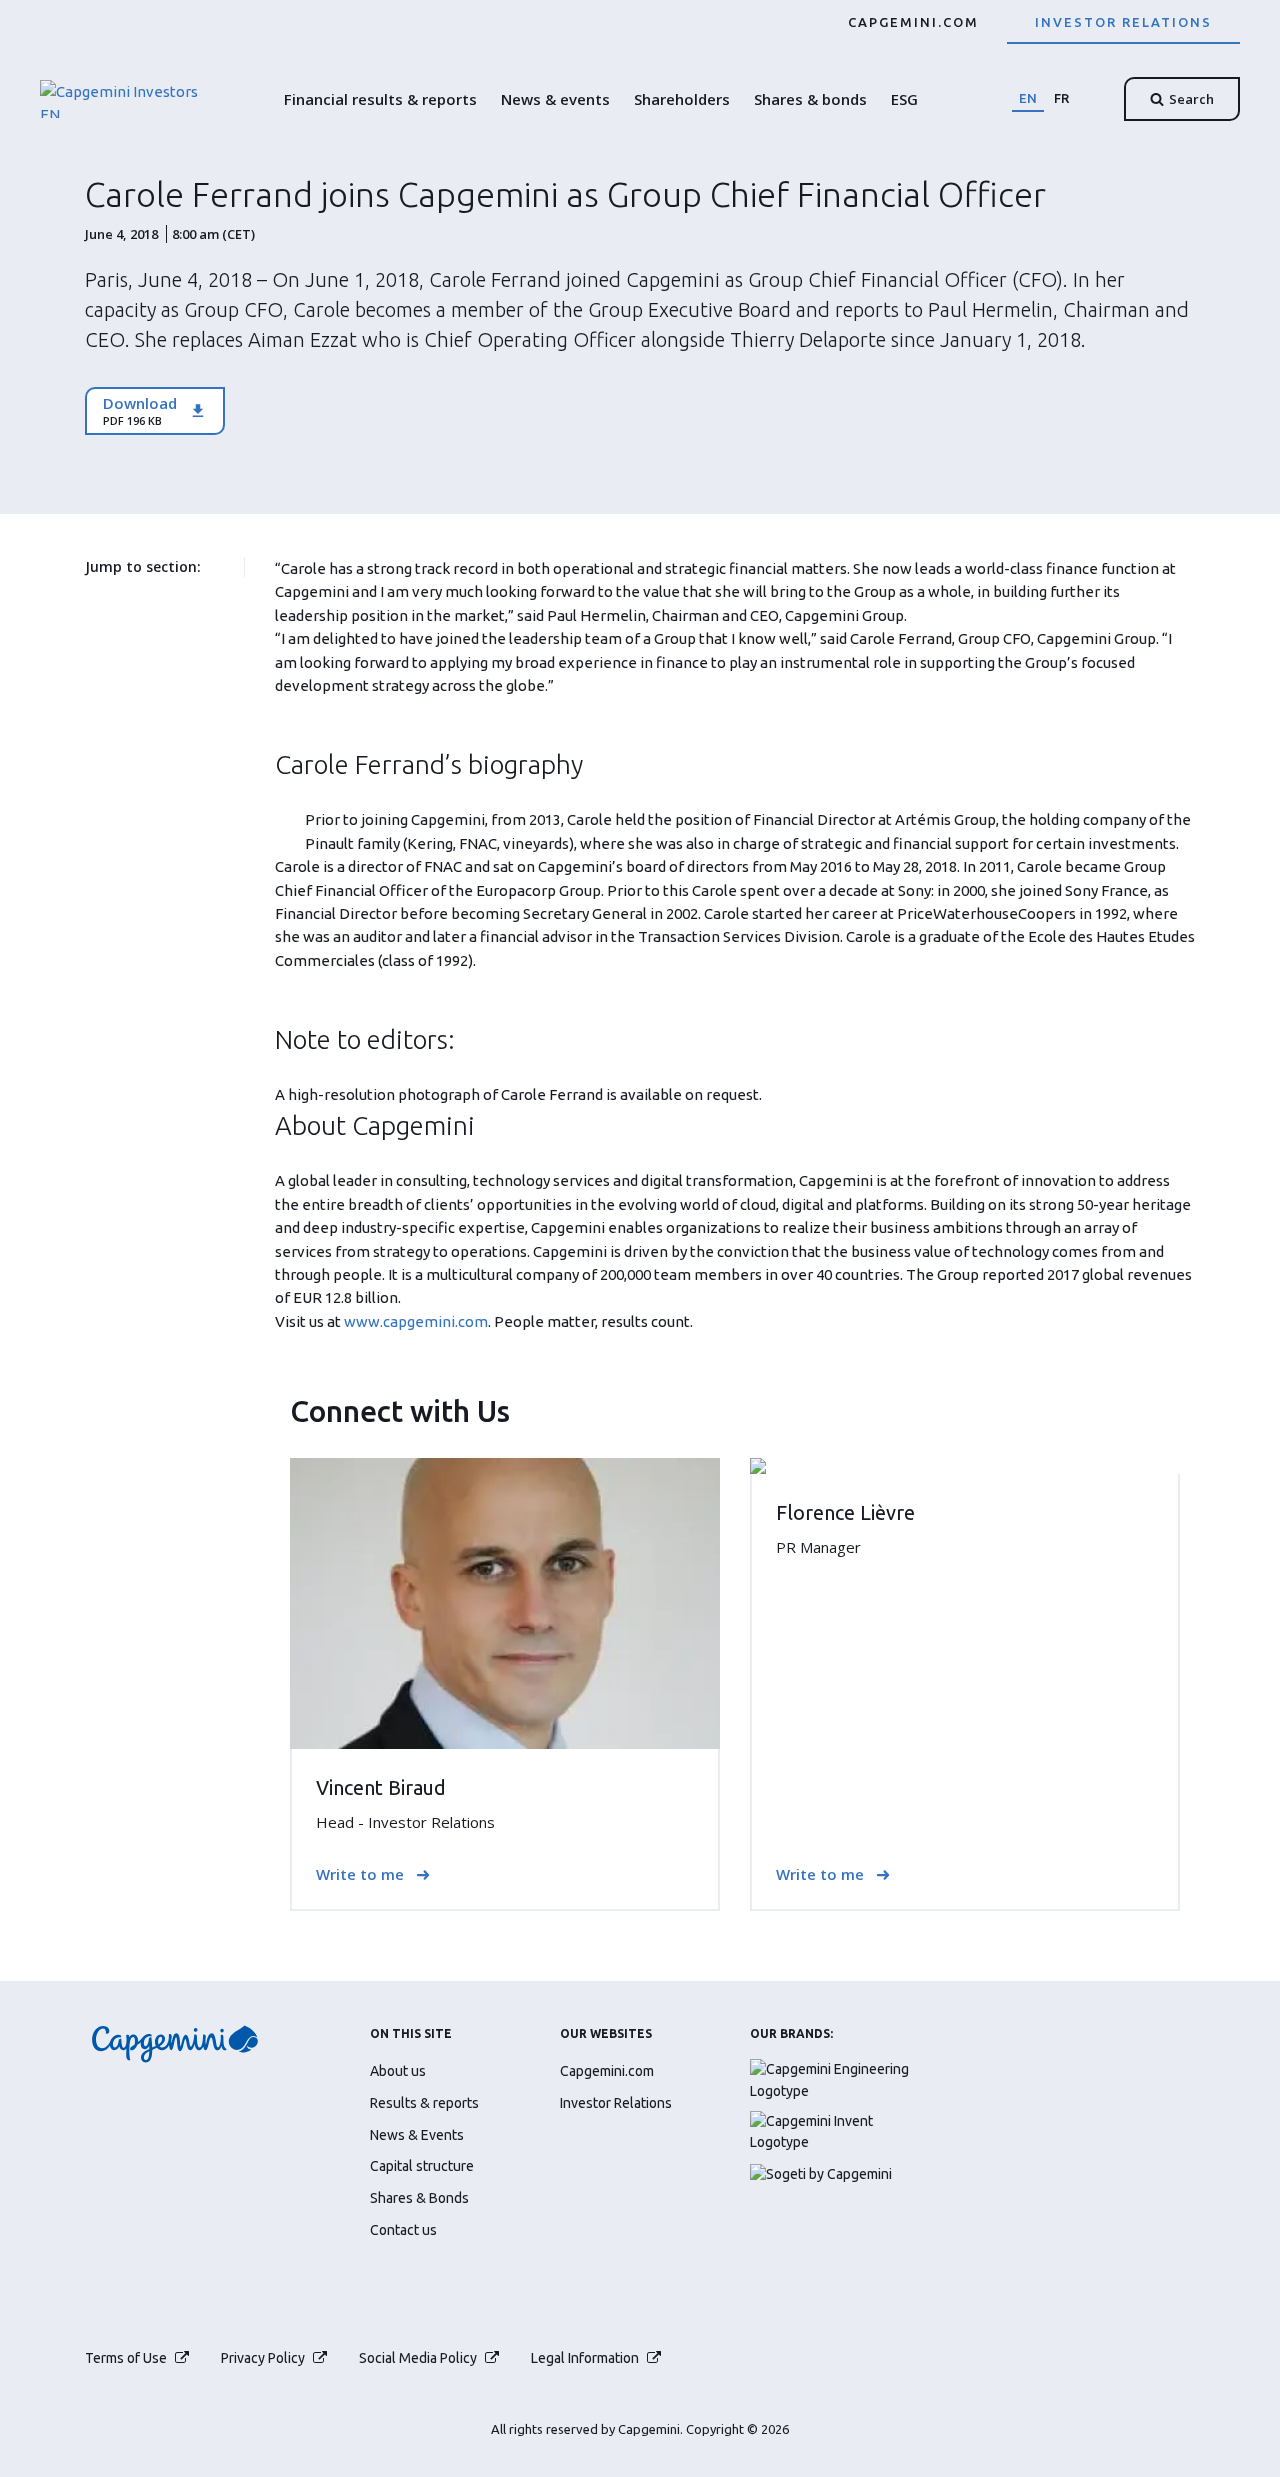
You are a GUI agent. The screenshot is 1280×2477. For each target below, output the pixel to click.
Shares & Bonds (419, 2198)
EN (1028, 98)
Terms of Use (126, 2358)
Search (1191, 99)
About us (398, 2071)
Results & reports (424, 2103)
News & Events (417, 2135)
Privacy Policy (263, 2358)
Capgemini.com (913, 22)
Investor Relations (1123, 22)
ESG (904, 99)
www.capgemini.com (416, 1321)
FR (1061, 98)
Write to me (360, 1874)
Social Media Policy (418, 2358)
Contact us (403, 2230)
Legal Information (585, 2358)
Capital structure (422, 2166)
